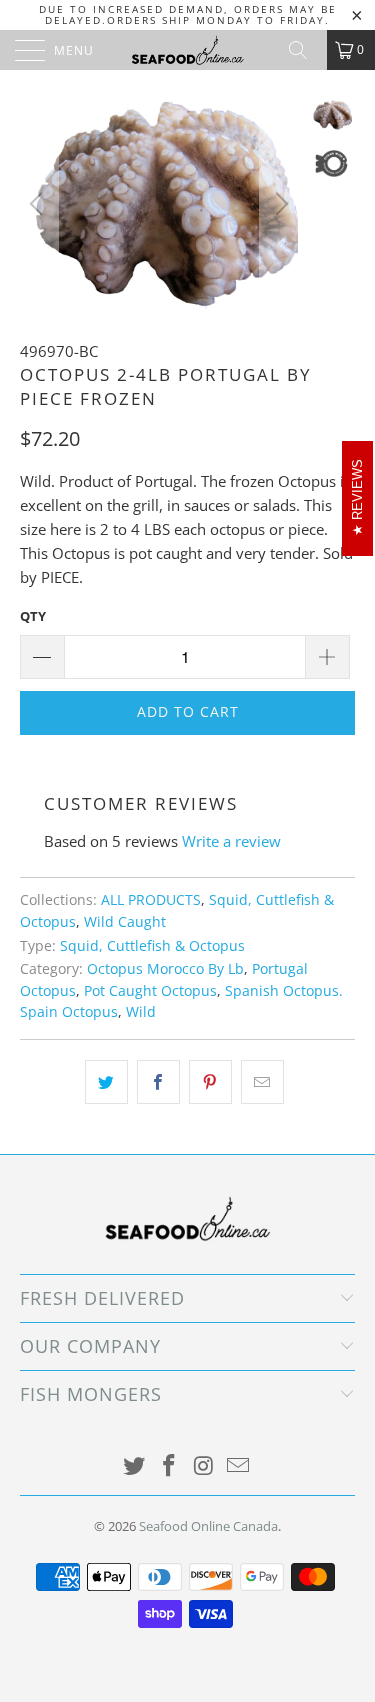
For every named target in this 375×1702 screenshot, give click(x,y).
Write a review (231, 841)
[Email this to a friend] (262, 1082)
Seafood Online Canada (208, 1526)
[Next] (279, 204)
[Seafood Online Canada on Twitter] (135, 1466)
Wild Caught (125, 922)
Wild (141, 1012)
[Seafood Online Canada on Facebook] (169, 1466)
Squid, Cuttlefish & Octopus (152, 946)
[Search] (305, 50)
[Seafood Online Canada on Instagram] (204, 1466)
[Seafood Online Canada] (188, 50)
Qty (33, 616)
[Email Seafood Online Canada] (239, 1466)
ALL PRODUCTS (151, 900)
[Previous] (39, 204)
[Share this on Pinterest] (210, 1082)
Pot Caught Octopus (150, 991)
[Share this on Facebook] (158, 1082)
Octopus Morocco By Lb (165, 969)
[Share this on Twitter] (106, 1082)
